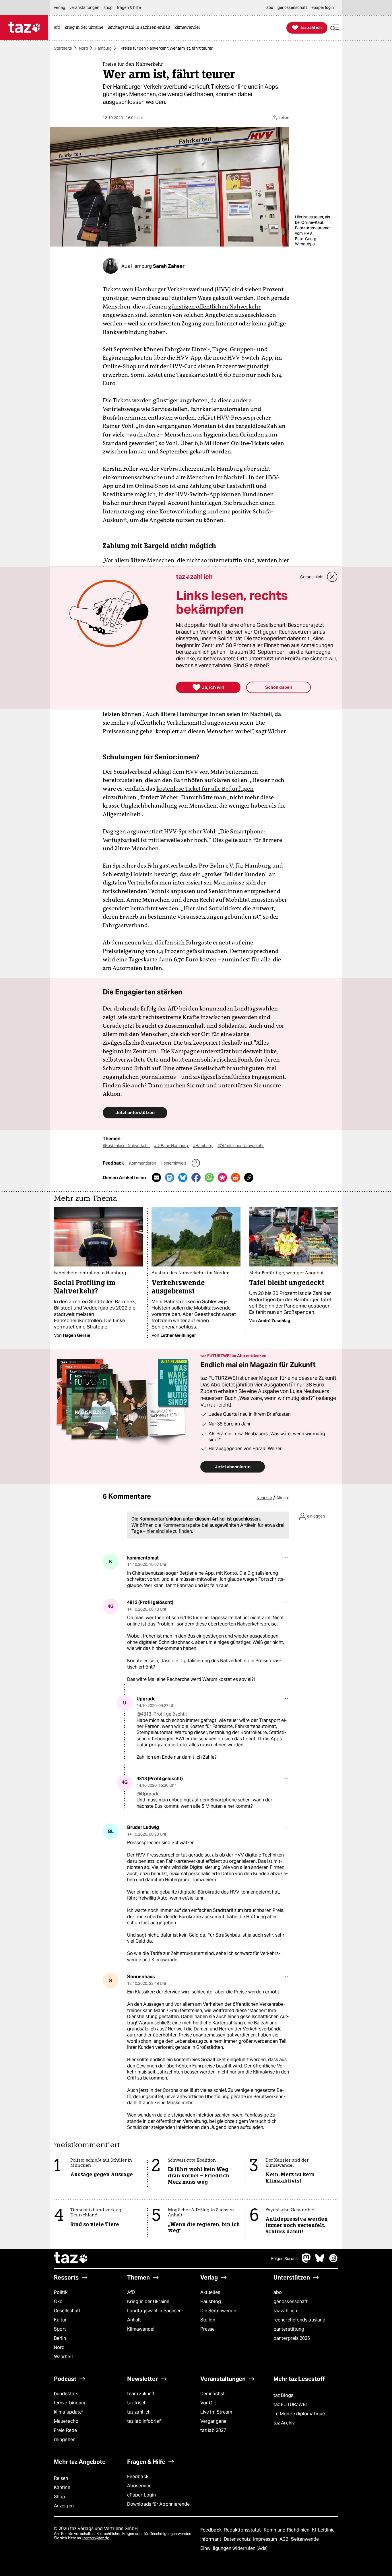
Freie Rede (65, 2430)
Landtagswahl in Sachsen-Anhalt (155, 2315)
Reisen (61, 2478)
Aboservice (139, 2486)
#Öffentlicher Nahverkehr (241, 1146)
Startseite (63, 48)
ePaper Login (141, 2495)
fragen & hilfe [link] (129, 7)
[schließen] (332, 577)
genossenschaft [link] (292, 7)
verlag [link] (60, 7)
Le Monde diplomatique (299, 2414)
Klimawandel (141, 2329)
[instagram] (333, 2261)
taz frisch (137, 2403)
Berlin (60, 2338)
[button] (335, 28)
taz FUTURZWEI (290, 2405)
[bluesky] (320, 2261)
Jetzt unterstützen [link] (135, 1113)
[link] (59, 28)
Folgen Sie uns (284, 2259)
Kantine (62, 2487)
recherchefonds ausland (299, 2320)
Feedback (138, 2477)
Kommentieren (143, 1163)
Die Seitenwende (218, 2311)
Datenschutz (238, 2539)
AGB (285, 2539)
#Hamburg (203, 1146)
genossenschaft (291, 2301)
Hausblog (211, 2301)
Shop (60, 2497)
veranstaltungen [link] (84, 7)
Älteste (283, 1498)
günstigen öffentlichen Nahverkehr (215, 307)
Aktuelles (210, 2292)
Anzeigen (64, 2506)
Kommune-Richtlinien (287, 2530)
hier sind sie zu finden (169, 1531)
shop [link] (108, 7)
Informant (211, 2539)
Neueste (264, 1498)
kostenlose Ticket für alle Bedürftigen (205, 789)
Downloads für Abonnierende (159, 2504)
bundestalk (66, 2394)
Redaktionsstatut (243, 2530)
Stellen (208, 2320)
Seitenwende (305, 2539)
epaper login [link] (323, 7)
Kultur (60, 2320)
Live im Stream (216, 2412)
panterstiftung (289, 2329)
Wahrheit (64, 2357)
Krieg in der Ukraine (148, 2301)
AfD (131, 2292)
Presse (208, 2329)
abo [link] (270, 7)
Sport (60, 2329)
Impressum (266, 2539)
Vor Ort (208, 2403)
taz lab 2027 (213, 2430)
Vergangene (213, 2421)
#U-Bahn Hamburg (171, 1146)
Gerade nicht (312, 577)
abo (278, 2292)
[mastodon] (306, 2261)
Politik (61, 2292)
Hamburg (103, 48)
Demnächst (213, 2394)
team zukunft (141, 2394)
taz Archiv (284, 2423)
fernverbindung (70, 2403)
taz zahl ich (285, 2311)
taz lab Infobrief (144, 2421)
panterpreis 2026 (292, 2338)
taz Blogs (283, 2395)
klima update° (69, 2412)
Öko (58, 2301)
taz (71, 2259)
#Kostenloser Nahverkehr (126, 1146)
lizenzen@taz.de (95, 2538)
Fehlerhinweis (174, 1163)
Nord (83, 48)
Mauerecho (66, 2421)
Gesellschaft (67, 2311)
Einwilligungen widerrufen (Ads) (234, 2548)
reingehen (65, 2440)
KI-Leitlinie (323, 2530)
